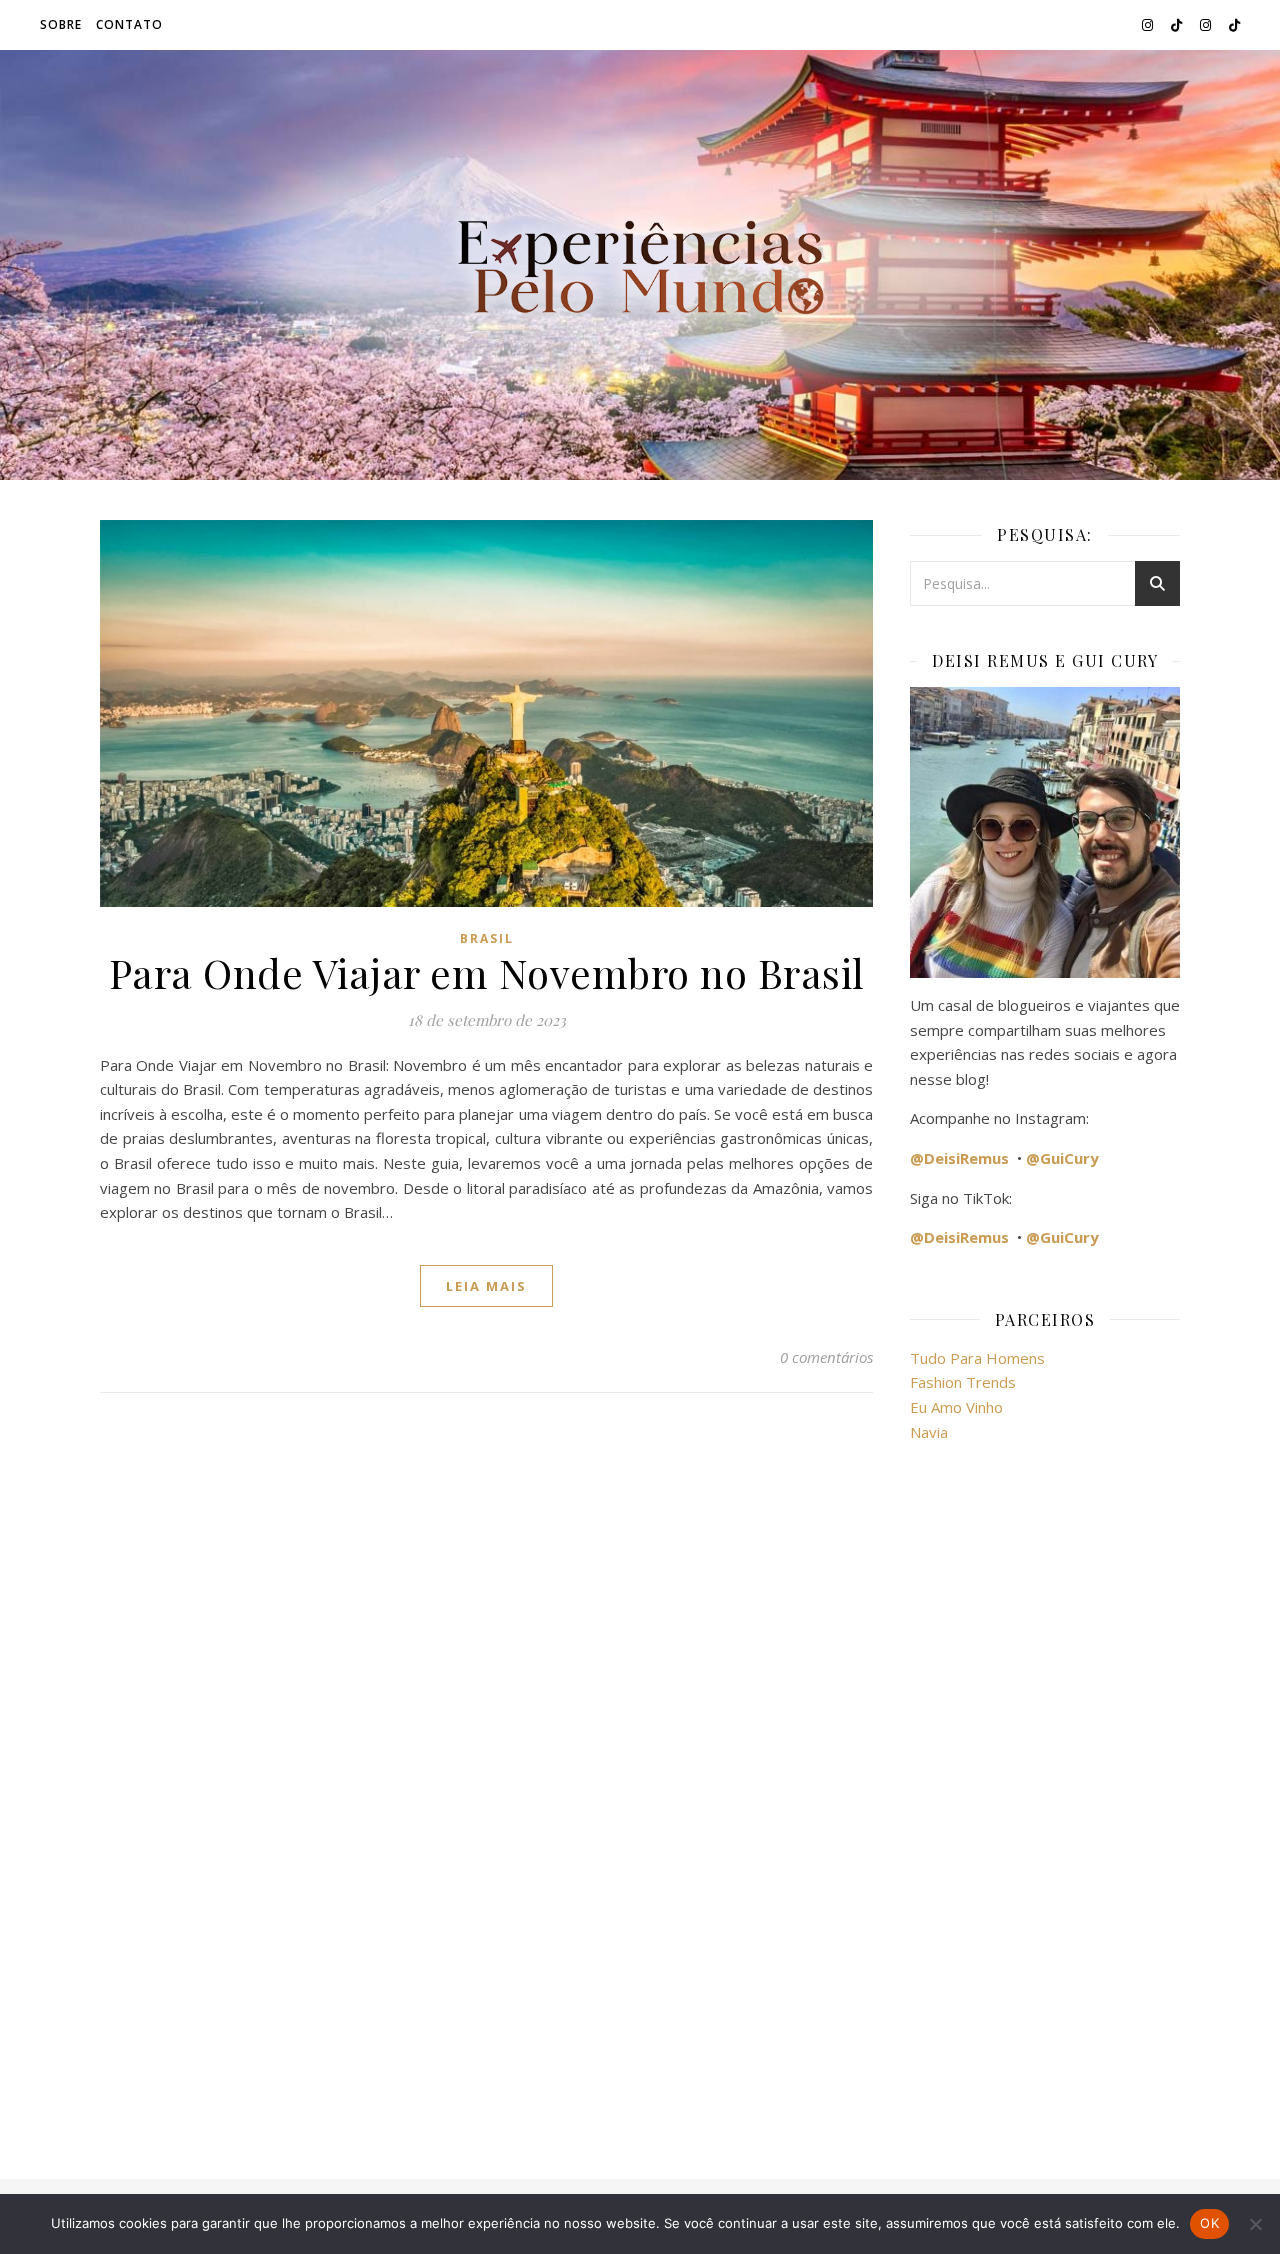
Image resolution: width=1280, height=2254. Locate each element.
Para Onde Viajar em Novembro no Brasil (487, 972)
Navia (929, 1432)
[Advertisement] (1045, 1799)
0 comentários (826, 1357)
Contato (129, 24)
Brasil (487, 938)
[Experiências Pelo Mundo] (640, 265)
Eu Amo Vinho (956, 1407)
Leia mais (486, 1286)
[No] (1255, 2224)
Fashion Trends (963, 1382)
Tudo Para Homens (977, 1358)
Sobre (61, 24)
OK (1209, 2223)
